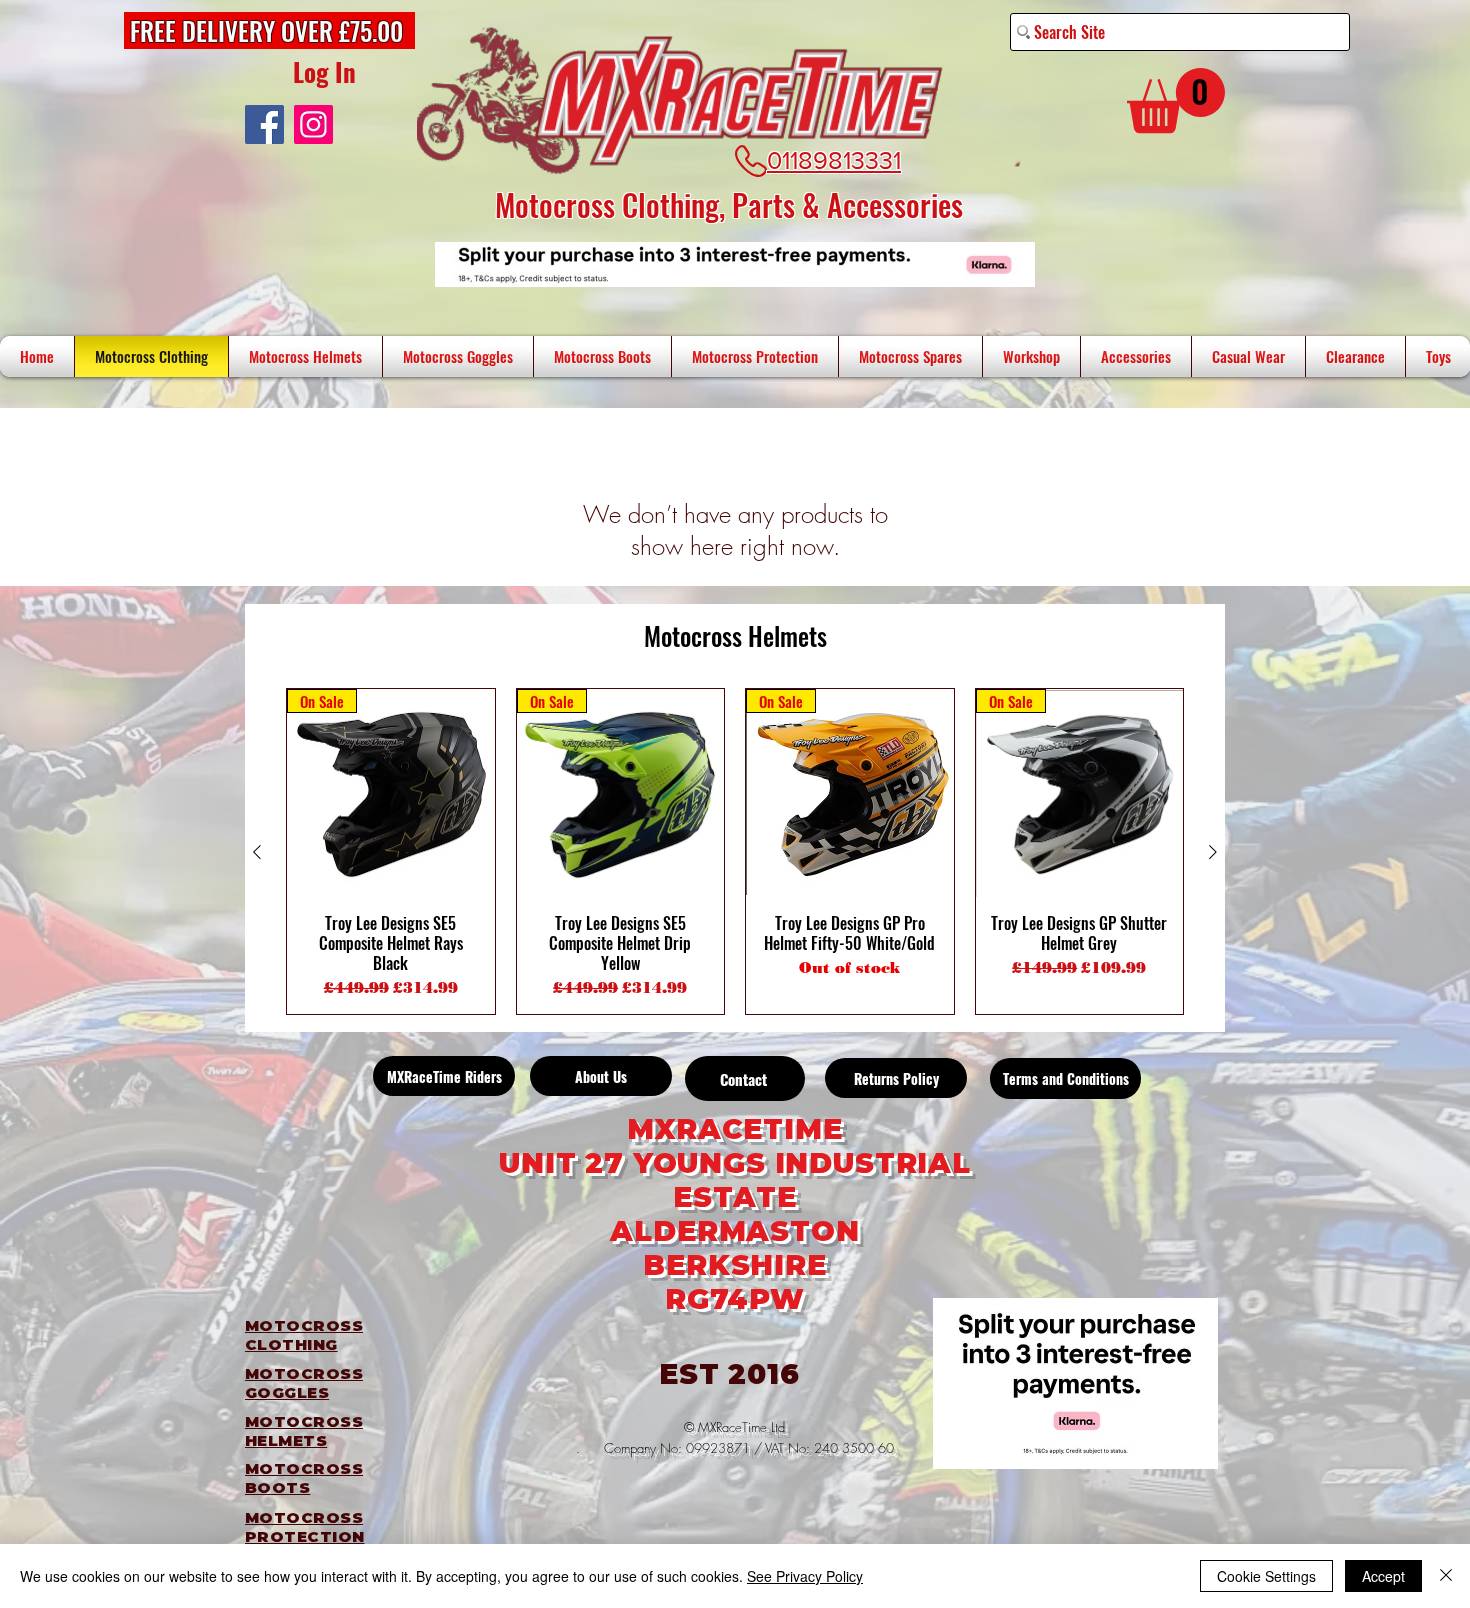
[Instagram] (313, 124)
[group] (735, 851)
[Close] (1446, 1576)
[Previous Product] (257, 852)
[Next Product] (1213, 852)
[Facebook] (264, 124)
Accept (1383, 1576)
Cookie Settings (1266, 1576)
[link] (1176, 100)
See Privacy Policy (805, 1576)
